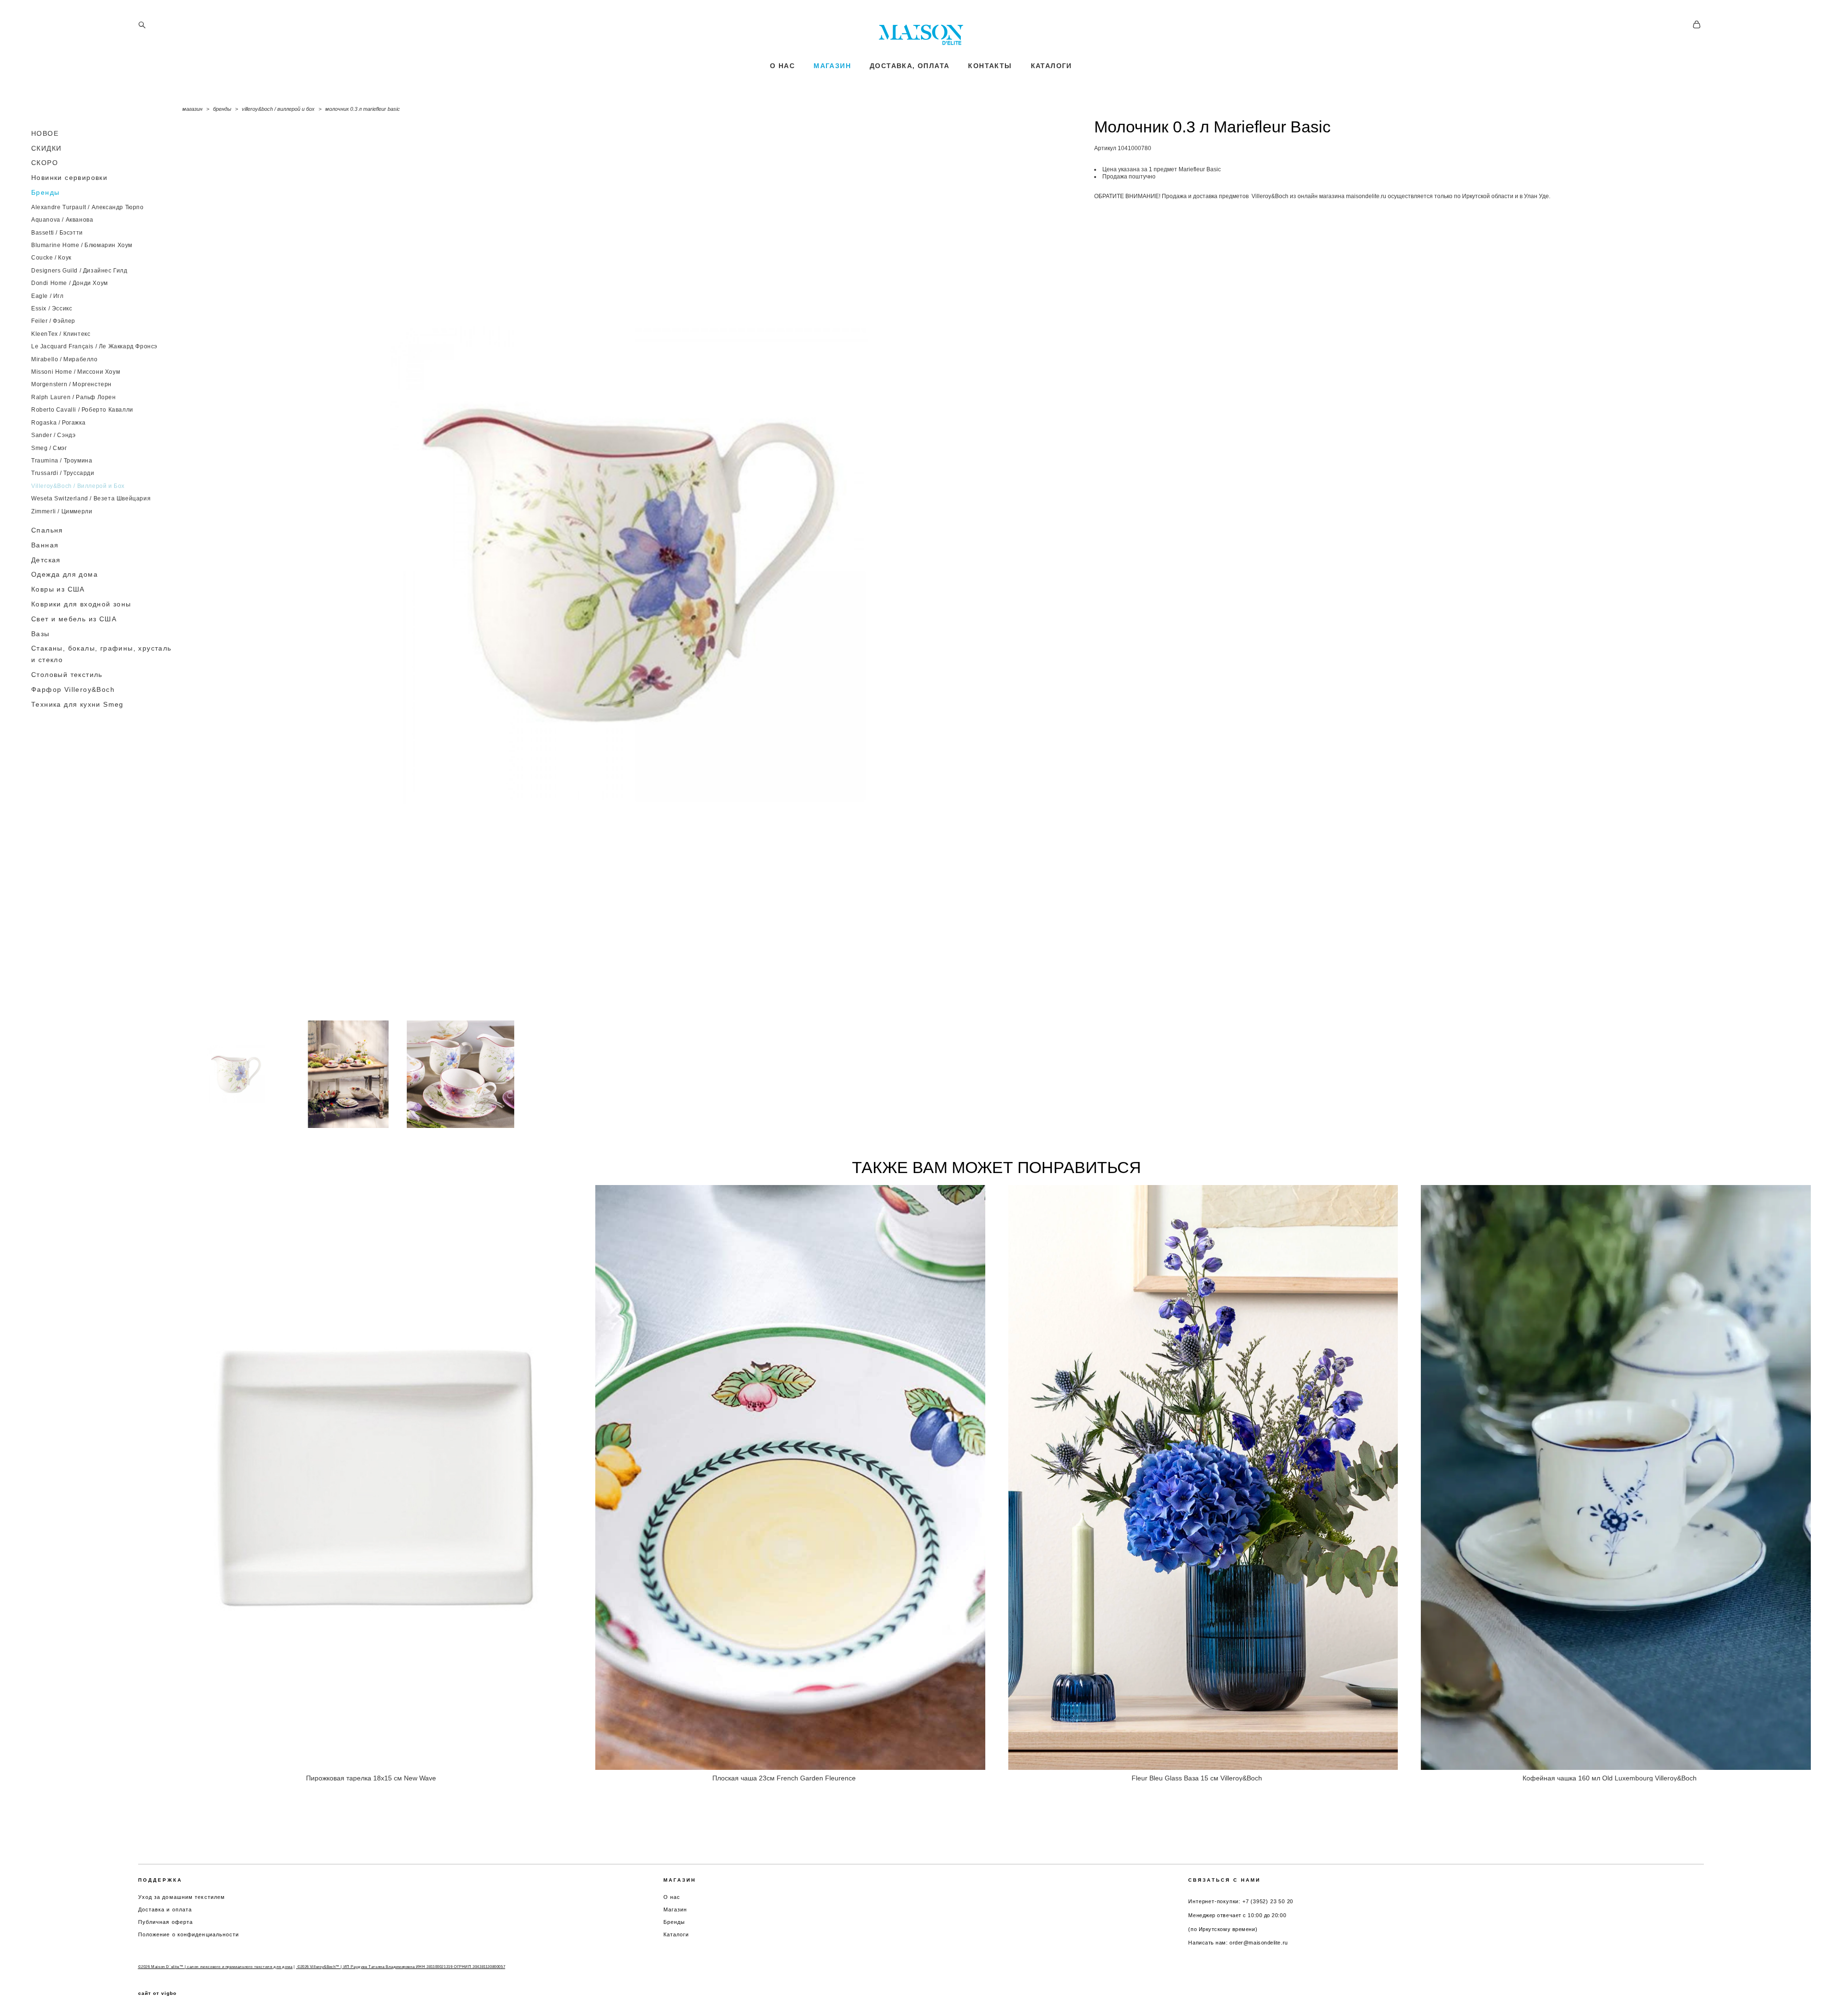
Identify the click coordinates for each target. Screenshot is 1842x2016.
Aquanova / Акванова (62, 220)
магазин (192, 109)
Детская (46, 560)
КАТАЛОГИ (1051, 66)
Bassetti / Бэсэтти (57, 233)
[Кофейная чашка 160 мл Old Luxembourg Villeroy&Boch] (1616, 1477)
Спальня (47, 530)
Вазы (41, 634)
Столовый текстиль (67, 675)
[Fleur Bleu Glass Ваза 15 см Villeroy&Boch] (1203, 1477)
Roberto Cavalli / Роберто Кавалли (82, 410)
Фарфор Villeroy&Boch (73, 689)
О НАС (782, 66)
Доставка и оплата (165, 1909)
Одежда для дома (65, 574)
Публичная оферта (166, 1922)
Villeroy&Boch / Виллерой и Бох (78, 486)
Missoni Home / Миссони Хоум (76, 372)
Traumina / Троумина (62, 461)
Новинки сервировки (69, 178)
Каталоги (676, 1934)
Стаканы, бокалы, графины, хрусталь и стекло (101, 654)
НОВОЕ (45, 133)
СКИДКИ (46, 148)
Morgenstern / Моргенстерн (71, 384)
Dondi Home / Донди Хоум (70, 283)
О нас (672, 1897)
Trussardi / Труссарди (63, 473)
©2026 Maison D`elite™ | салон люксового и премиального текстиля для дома (215, 1967)
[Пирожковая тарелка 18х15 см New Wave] (377, 1477)
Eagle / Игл (47, 296)
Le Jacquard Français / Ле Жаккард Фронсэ (94, 346)
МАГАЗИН (832, 66)
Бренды (45, 192)
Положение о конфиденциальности (189, 1934)
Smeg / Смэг (49, 448)
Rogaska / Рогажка (58, 423)
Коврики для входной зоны (81, 604)
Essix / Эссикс (52, 308)
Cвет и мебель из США (74, 619)
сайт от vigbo (157, 1993)
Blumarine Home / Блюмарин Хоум (82, 245)
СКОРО (45, 163)
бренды (222, 109)
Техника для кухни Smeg (77, 704)
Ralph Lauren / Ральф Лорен (74, 397)
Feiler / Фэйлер (53, 321)
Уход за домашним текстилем (182, 1897)
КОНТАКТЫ (990, 66)
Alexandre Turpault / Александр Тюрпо (88, 207)
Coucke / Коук (51, 258)
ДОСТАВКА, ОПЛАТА (909, 66)
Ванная (45, 545)
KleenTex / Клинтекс (61, 334)
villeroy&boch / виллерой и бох (278, 109)
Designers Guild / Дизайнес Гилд (79, 271)
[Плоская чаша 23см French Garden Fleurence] (790, 1477)
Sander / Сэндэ (53, 435)
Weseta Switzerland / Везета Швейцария (91, 498)
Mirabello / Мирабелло (65, 359)
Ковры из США (58, 589)
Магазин (675, 1909)
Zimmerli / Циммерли (62, 511)
